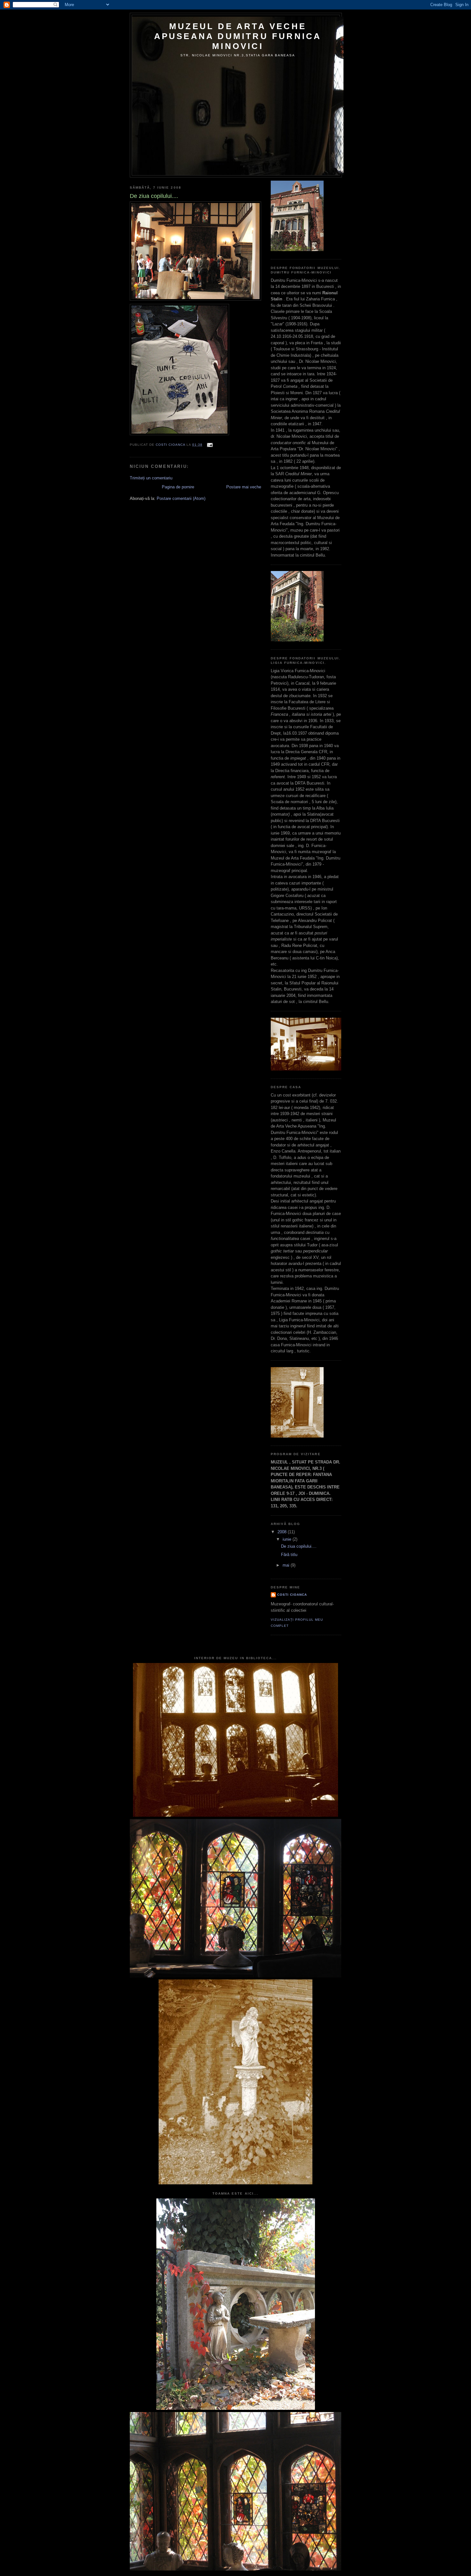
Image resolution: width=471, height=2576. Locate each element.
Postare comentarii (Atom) (181, 498)
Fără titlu (289, 1555)
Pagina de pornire (178, 487)
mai (287, 1565)
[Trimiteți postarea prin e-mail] (210, 445)
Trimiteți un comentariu (151, 478)
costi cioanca (292, 1595)
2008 (283, 1532)
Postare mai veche (244, 487)
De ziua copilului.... (299, 1546)
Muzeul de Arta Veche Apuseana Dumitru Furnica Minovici (238, 36)
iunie (288, 1539)
